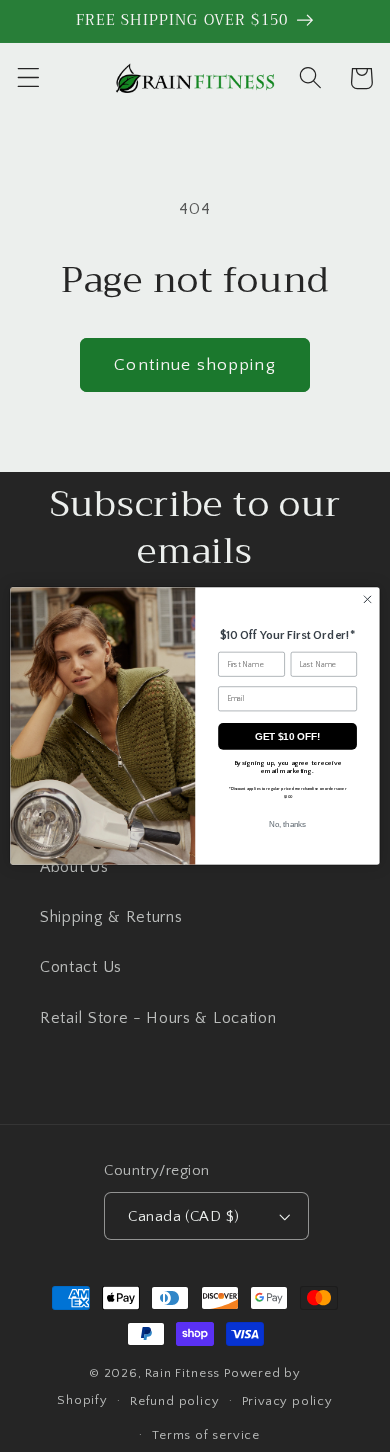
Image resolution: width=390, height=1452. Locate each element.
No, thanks (288, 824)
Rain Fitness (184, 1373)
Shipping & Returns (111, 917)
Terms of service (206, 1435)
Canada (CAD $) (183, 1216)
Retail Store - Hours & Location (158, 1018)
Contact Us (81, 967)
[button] (28, 78)
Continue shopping (195, 364)
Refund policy (174, 1401)
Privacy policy (287, 1401)
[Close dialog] (367, 599)
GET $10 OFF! (288, 736)
